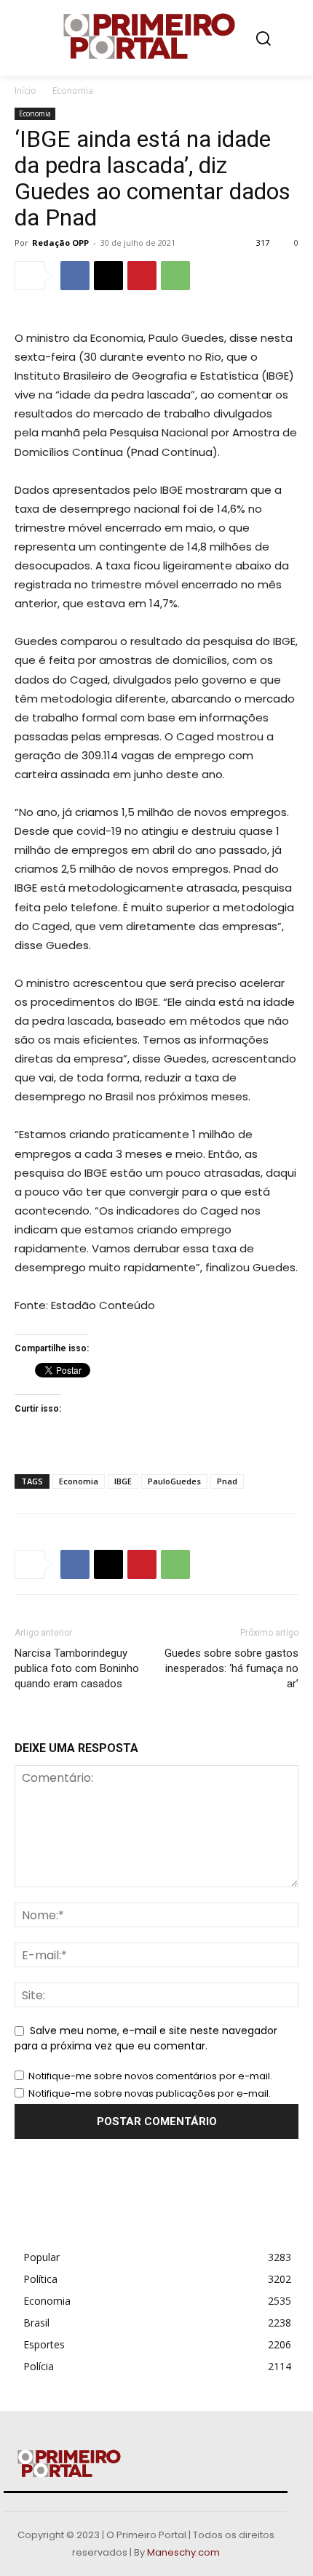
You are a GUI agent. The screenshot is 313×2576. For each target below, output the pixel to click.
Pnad (227, 1481)
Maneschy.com (183, 2552)
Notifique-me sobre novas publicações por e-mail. (150, 2093)
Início (25, 91)
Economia (73, 91)
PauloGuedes (174, 1481)
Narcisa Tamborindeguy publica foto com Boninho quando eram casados (77, 1668)
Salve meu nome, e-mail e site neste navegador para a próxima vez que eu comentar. (146, 2039)
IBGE (123, 1481)
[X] (108, 276)
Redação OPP (60, 243)
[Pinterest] (142, 276)
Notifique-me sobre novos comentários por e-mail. (150, 2076)
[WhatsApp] (175, 276)
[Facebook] (75, 276)
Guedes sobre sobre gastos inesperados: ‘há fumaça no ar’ (231, 1668)
